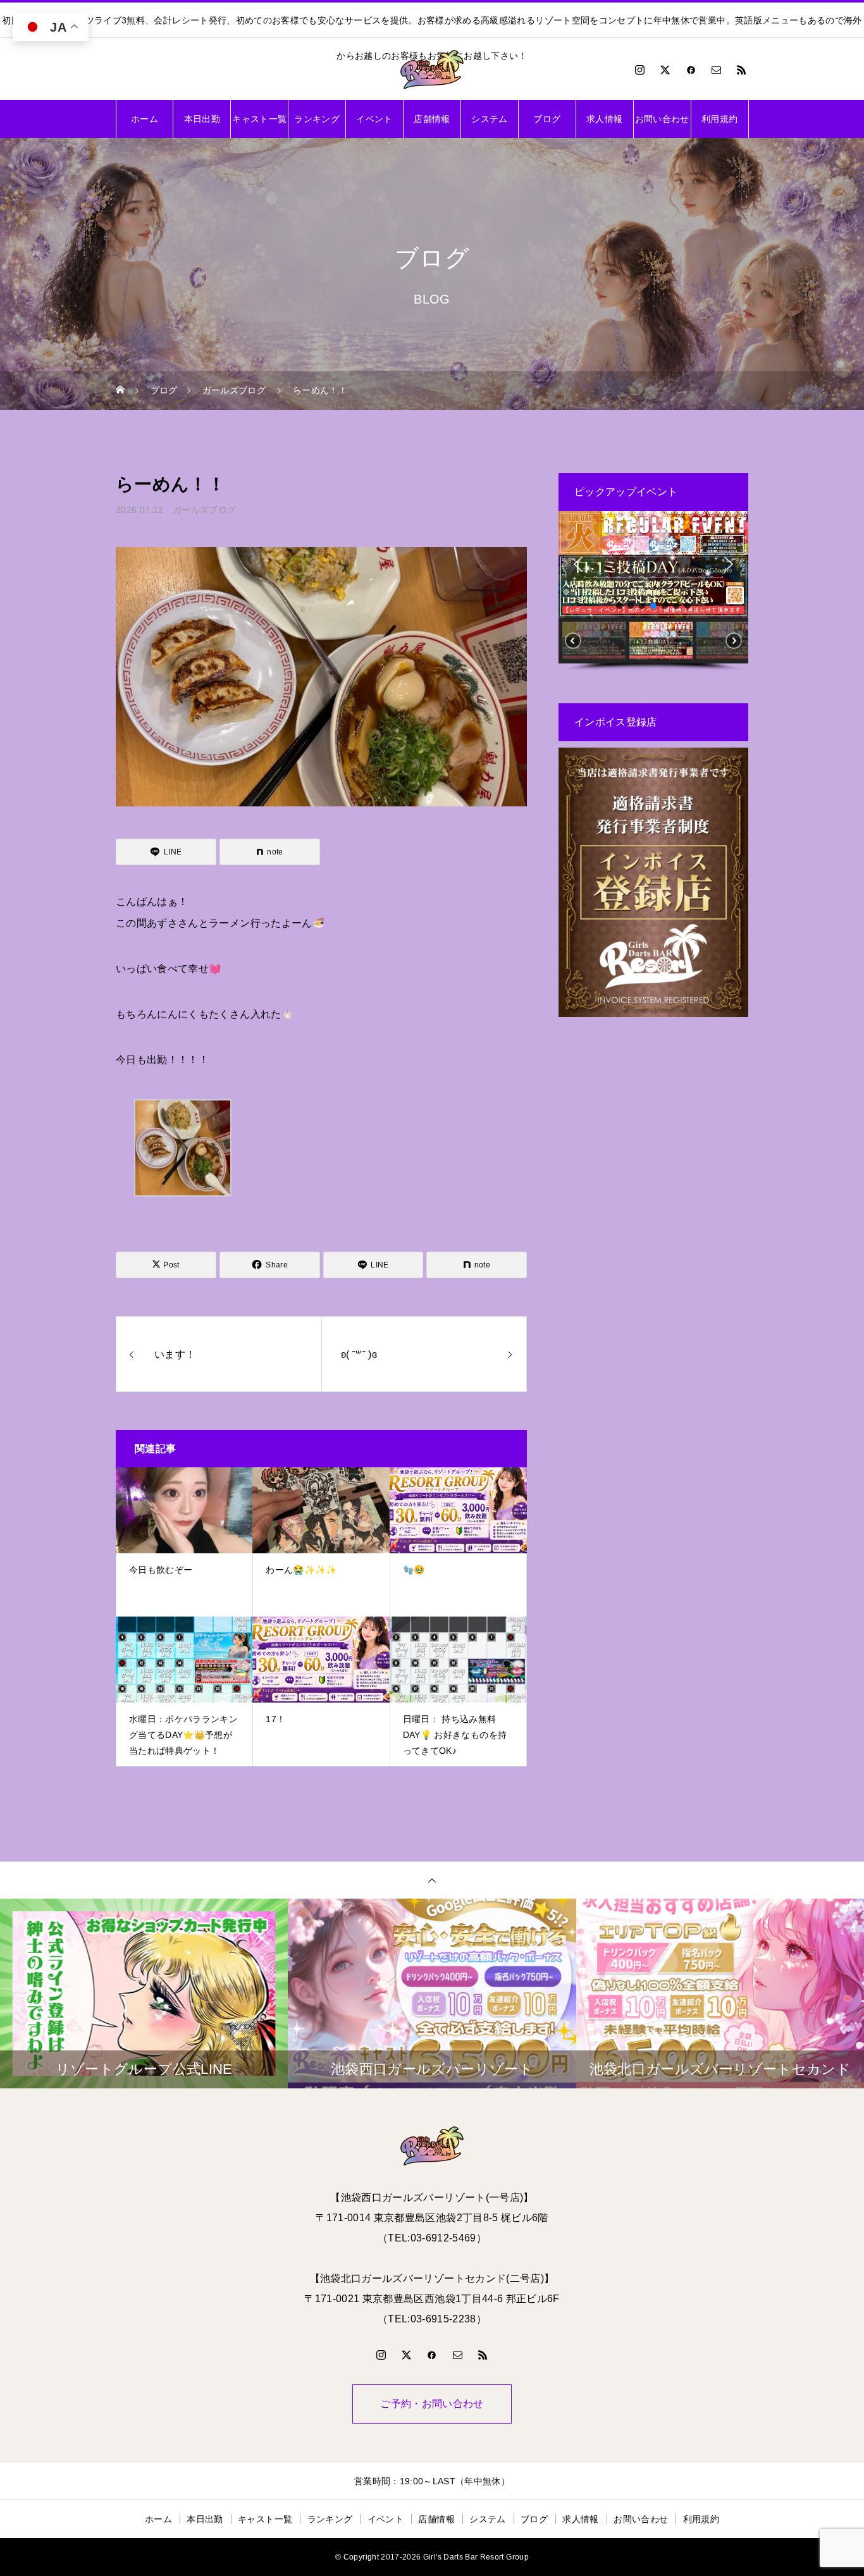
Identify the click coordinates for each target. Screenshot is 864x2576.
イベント (374, 119)
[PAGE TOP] (432, 1880)
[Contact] (717, 70)
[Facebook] (691, 70)
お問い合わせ (662, 119)
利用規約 (719, 119)
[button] (578, 564)
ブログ (547, 119)
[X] (665, 70)
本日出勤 (202, 119)
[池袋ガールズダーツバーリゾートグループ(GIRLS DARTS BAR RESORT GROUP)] (432, 70)
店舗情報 (432, 119)
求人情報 (604, 119)
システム (489, 119)
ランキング (317, 119)
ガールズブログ (204, 510)
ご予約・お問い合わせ (432, 2404)
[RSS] (742, 70)
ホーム (145, 119)
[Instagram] (640, 70)
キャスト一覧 (259, 119)
